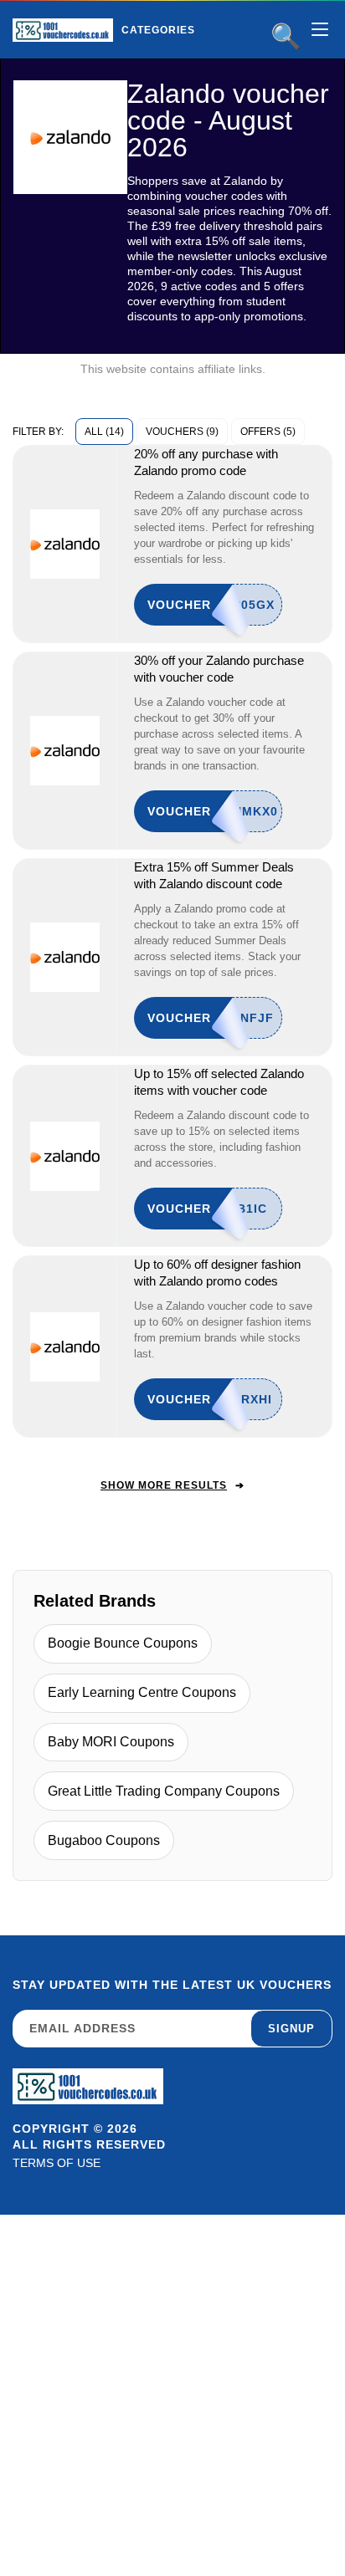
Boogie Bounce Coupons (123, 1643)
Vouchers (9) (182, 432)
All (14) (104, 432)
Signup (291, 2029)
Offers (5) (268, 432)
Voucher (179, 605)
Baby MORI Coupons (111, 1742)
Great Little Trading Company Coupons (164, 1791)
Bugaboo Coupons (104, 1840)
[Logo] (63, 30)
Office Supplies (200, 66)
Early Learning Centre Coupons (142, 1692)
